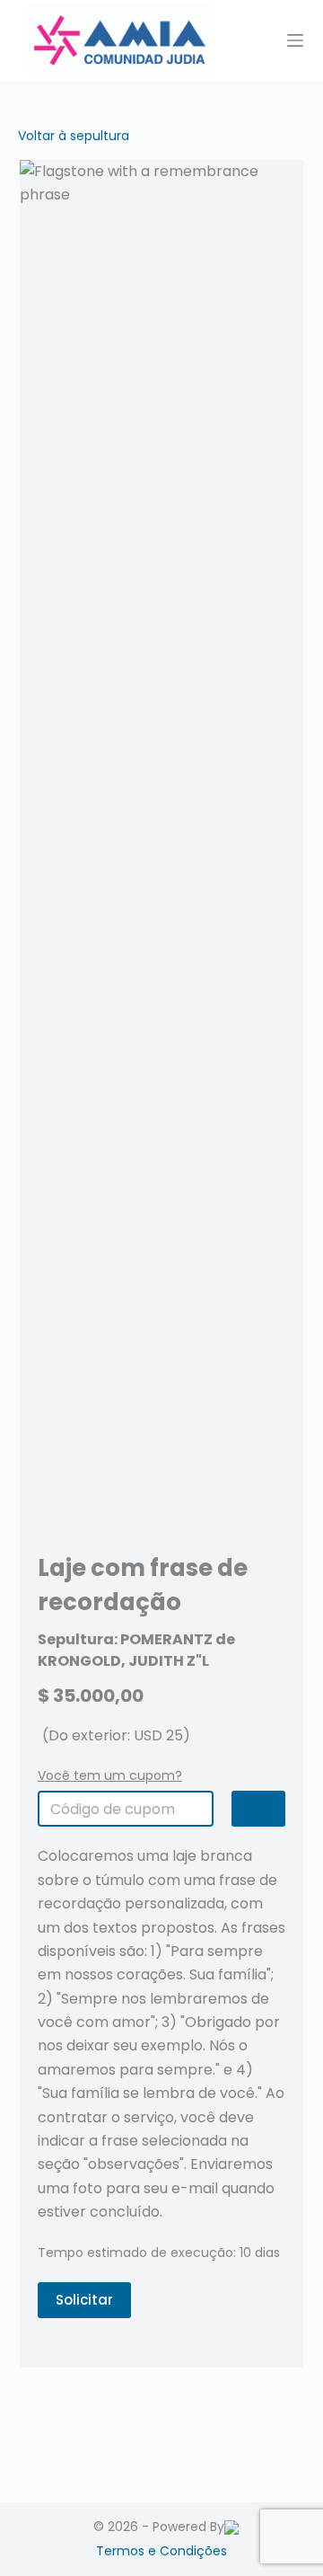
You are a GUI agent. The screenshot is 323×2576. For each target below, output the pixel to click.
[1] (258, 1809)
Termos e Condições (161, 2551)
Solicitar (84, 2300)
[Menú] (295, 40)
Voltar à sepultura (74, 136)
